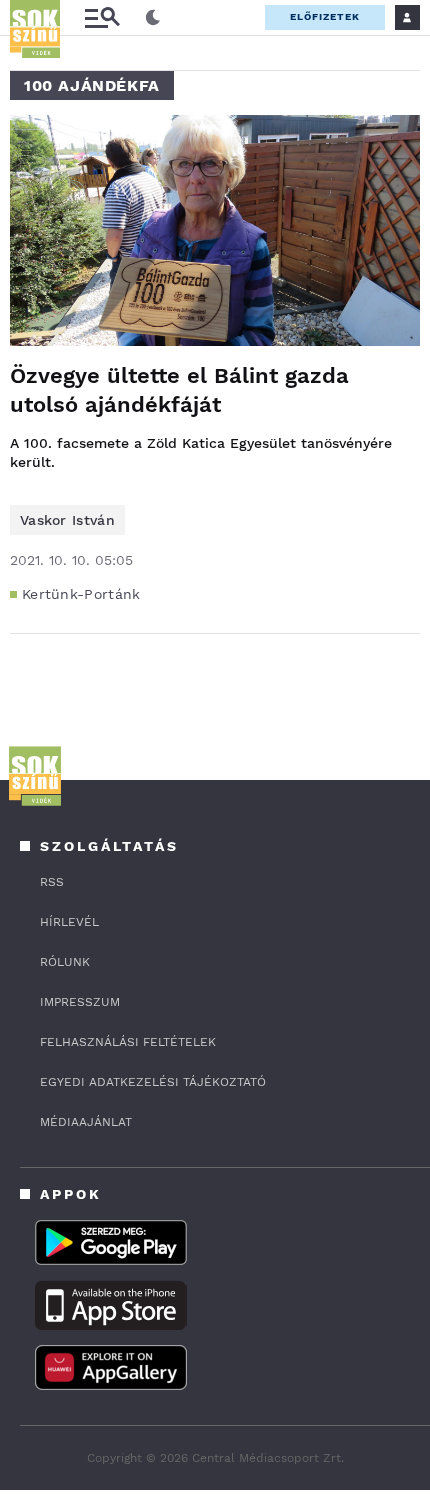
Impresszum (80, 1002)
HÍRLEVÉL (69, 922)
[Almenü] (102, 17)
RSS (52, 882)
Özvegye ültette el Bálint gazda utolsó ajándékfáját (179, 390)
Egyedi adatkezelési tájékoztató (153, 1082)
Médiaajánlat (86, 1122)
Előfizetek (325, 16)
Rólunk (65, 962)
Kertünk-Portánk (81, 594)
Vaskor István (67, 520)
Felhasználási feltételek (128, 1042)
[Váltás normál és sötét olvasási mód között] (153, 18)
